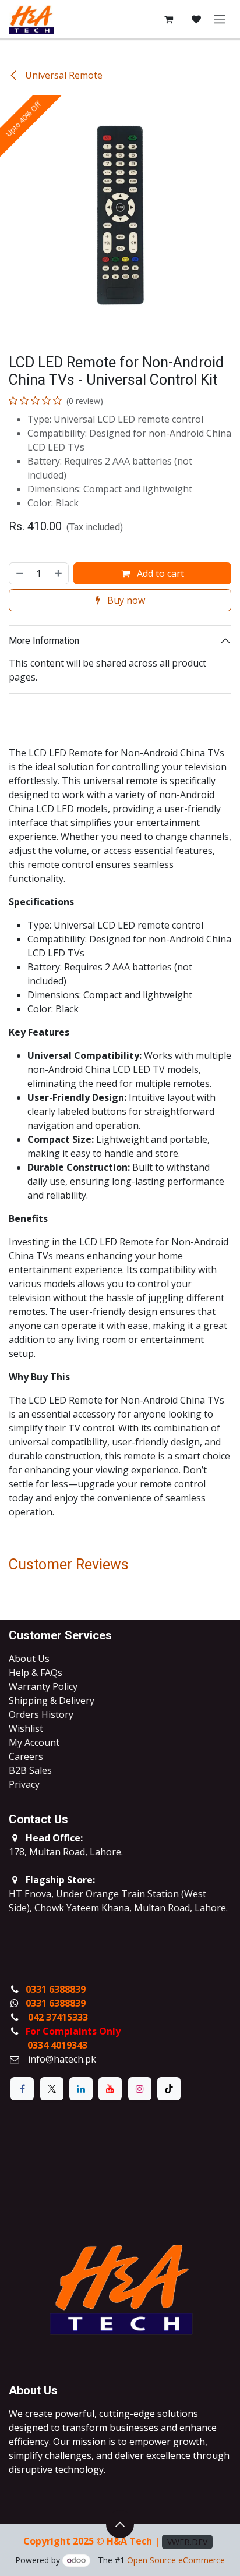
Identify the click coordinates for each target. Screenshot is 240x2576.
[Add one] (59, 573)
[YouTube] (110, 2089)
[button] (120, 2524)
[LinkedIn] (81, 2089)
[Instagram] (140, 2089)
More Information (44, 641)
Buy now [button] (125, 600)
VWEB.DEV (187, 2542)
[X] (52, 2089)
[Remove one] (19, 573)
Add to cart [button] (159, 573)
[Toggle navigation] (220, 20)
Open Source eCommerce (176, 2560)
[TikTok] (169, 2089)
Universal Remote (63, 75)
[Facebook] (22, 2089)
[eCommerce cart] (168, 19)
